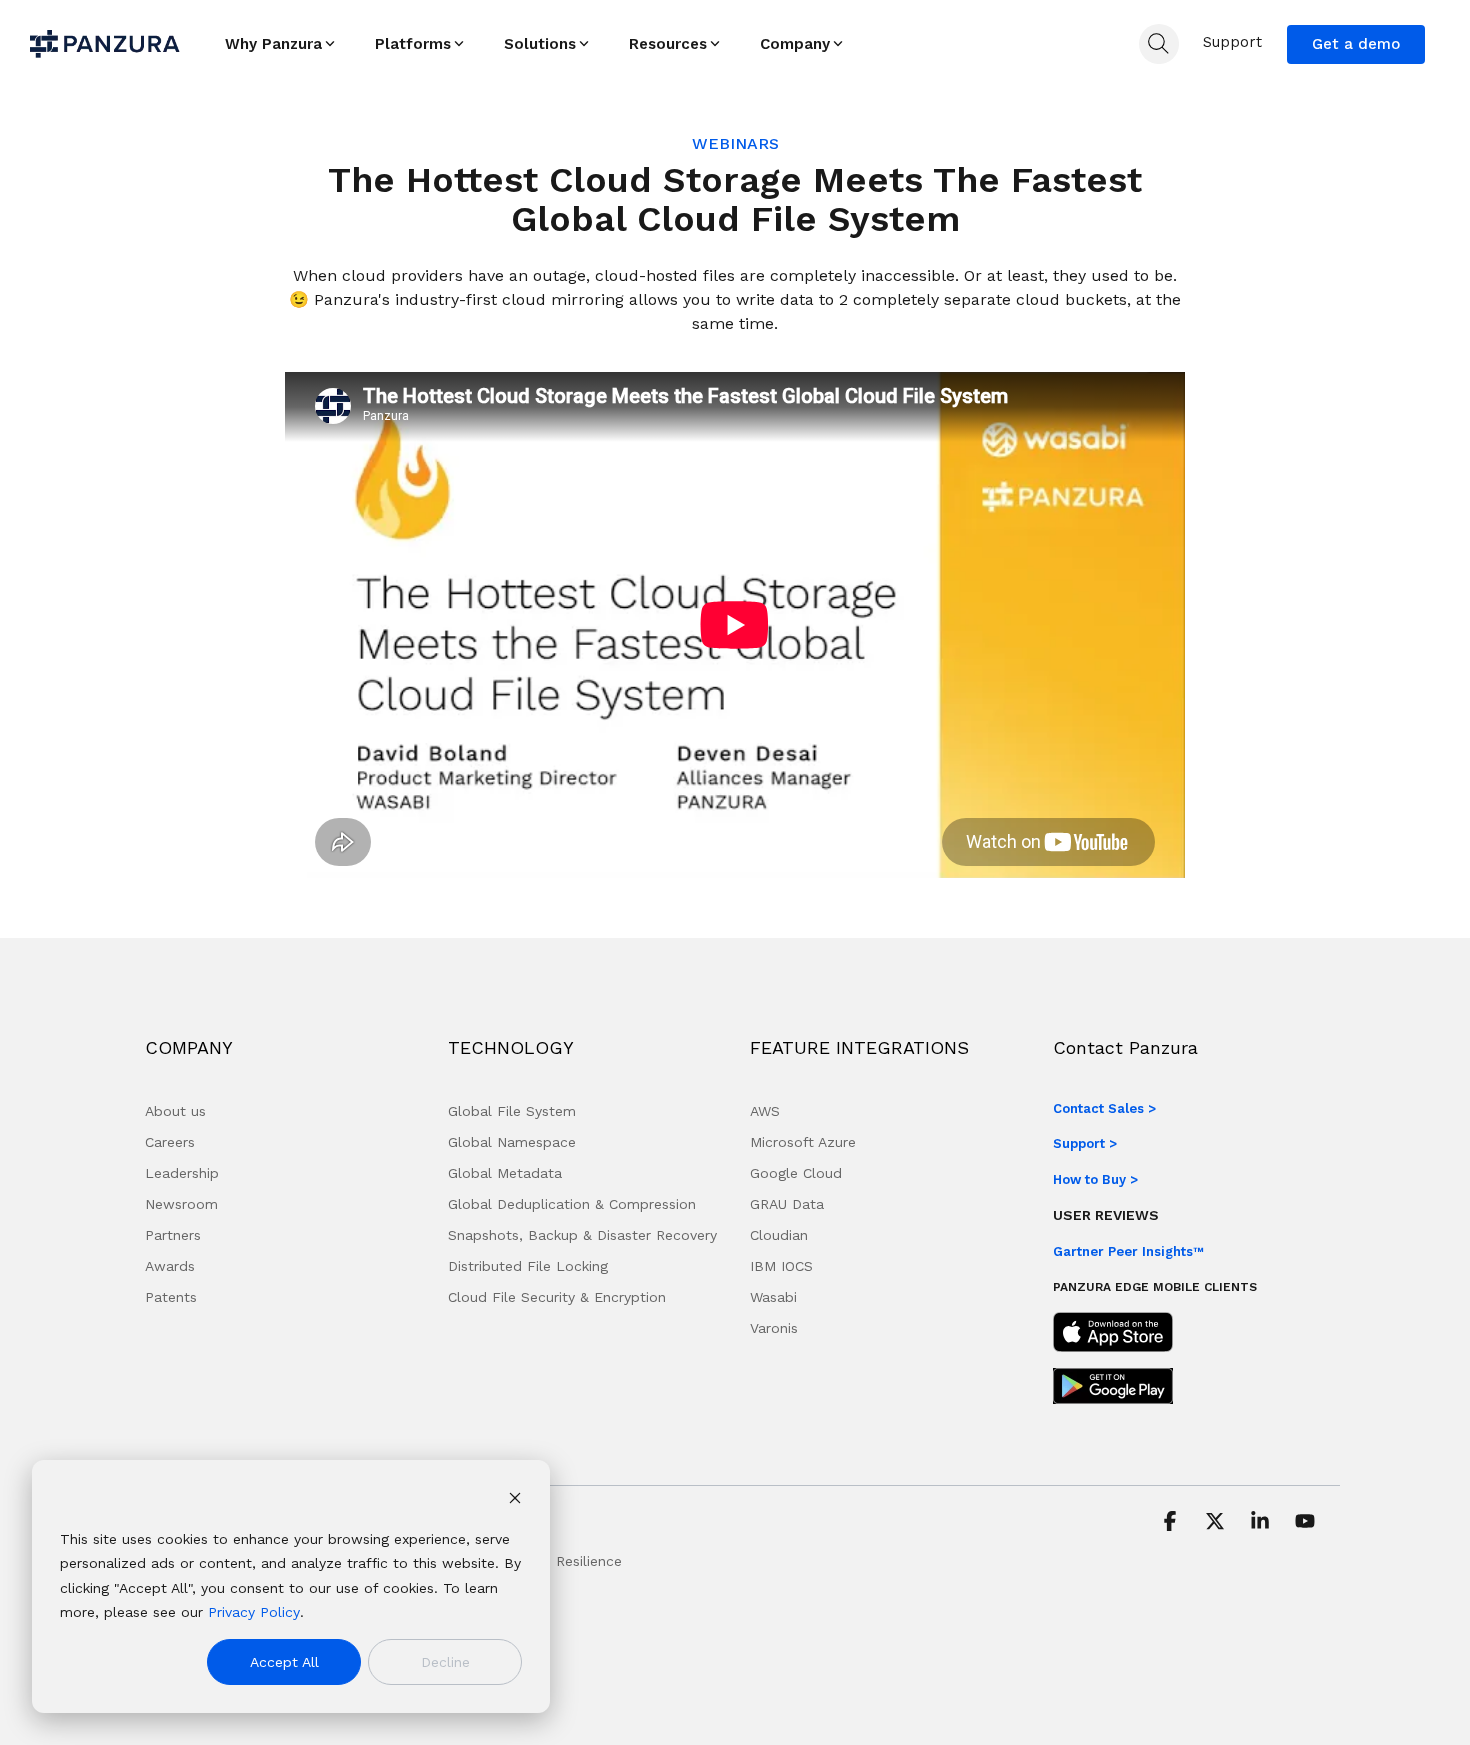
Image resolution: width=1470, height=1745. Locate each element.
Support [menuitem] (1232, 42)
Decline (445, 1662)
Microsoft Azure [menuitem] (803, 1142)
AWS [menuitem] (765, 1111)
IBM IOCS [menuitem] (781, 1266)
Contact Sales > (1104, 1108)
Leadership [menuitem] (182, 1173)
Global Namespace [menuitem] (512, 1142)
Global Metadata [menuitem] (505, 1173)
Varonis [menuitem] (774, 1328)
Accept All (284, 1662)
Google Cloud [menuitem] (796, 1173)
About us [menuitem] (175, 1111)
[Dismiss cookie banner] (515, 1500)
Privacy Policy (254, 1612)
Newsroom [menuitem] (181, 1204)
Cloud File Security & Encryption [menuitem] (557, 1297)
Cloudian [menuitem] (779, 1235)
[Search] (1159, 44)
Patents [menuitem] (171, 1297)
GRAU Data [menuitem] (787, 1204)
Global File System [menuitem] (512, 1111)
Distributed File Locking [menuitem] (528, 1266)
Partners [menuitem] (173, 1235)
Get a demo (1356, 44)
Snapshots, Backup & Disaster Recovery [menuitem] (582, 1235)
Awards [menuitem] (170, 1266)
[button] (1172, 1523)
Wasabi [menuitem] (773, 1297)
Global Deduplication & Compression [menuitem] (572, 1204)
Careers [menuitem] (170, 1142)
